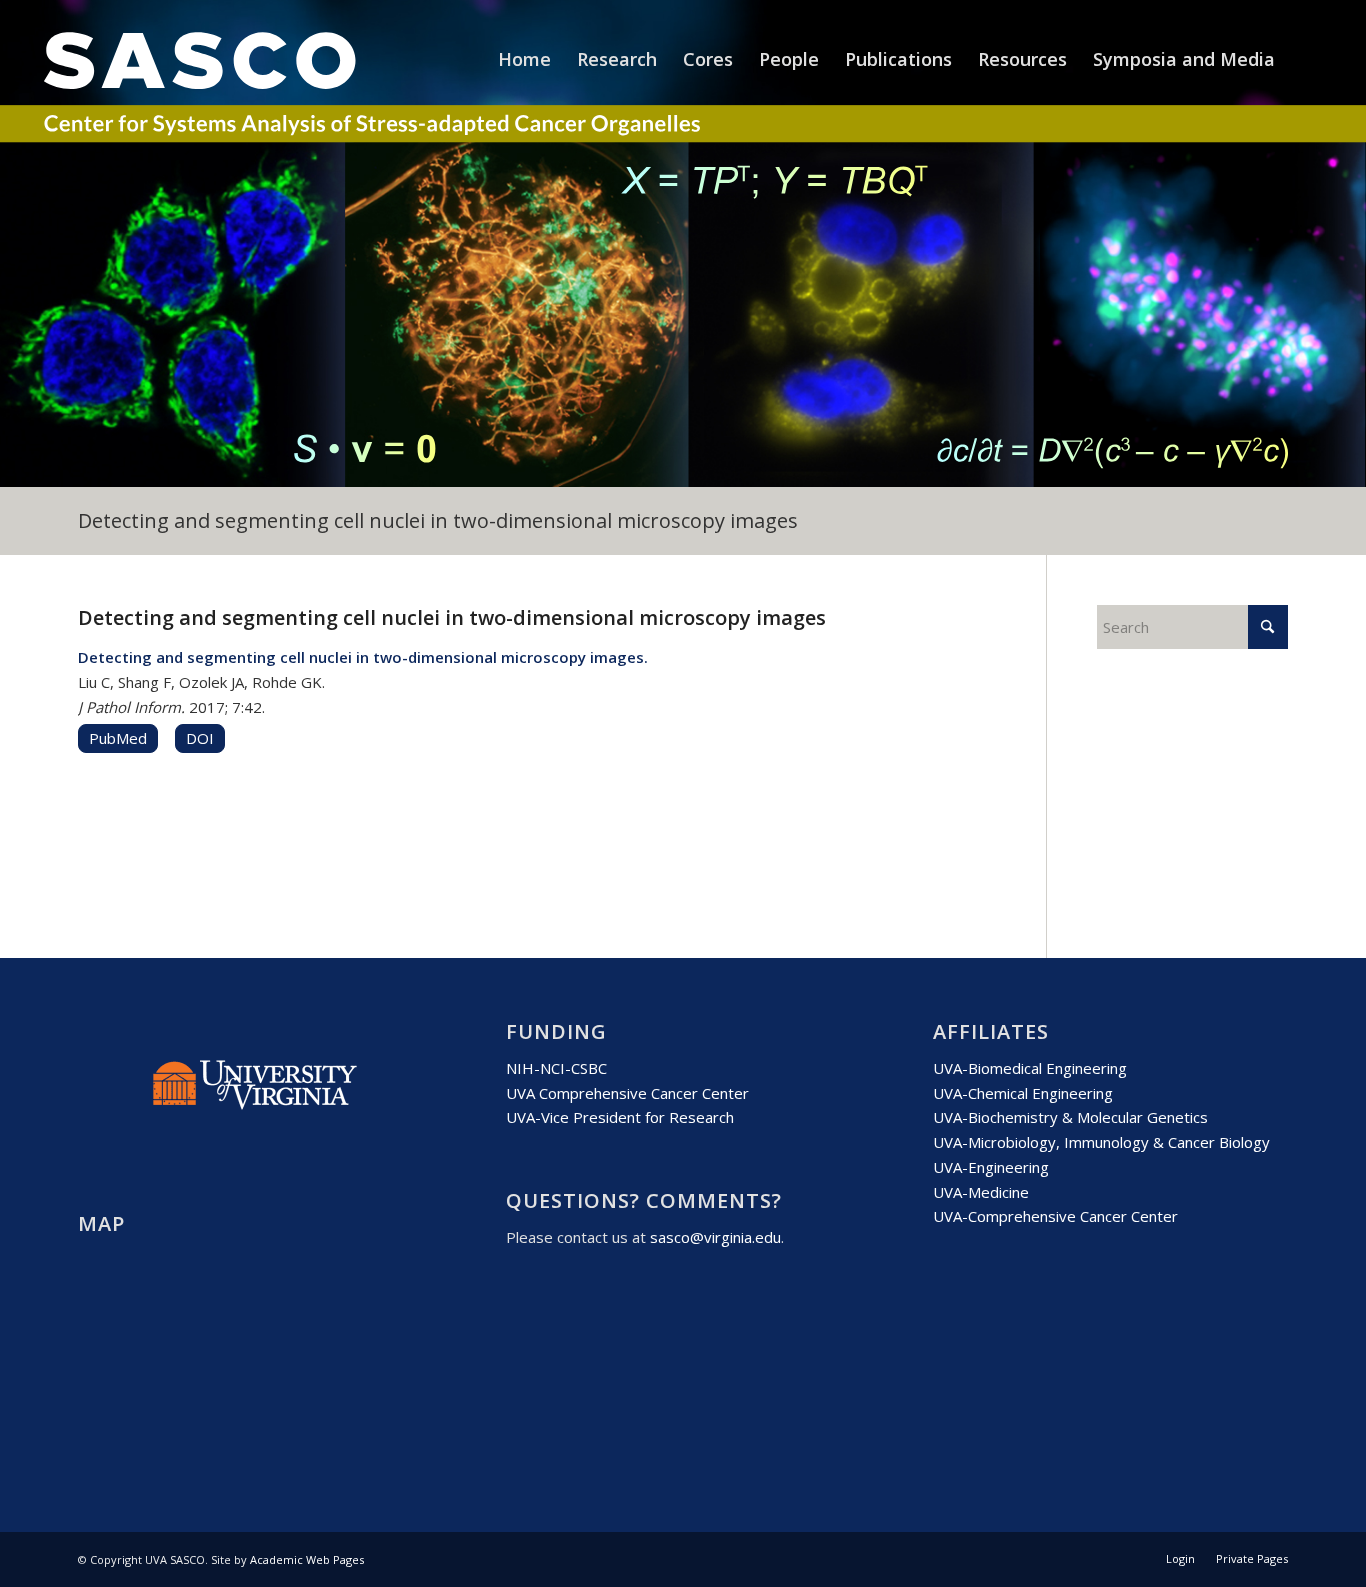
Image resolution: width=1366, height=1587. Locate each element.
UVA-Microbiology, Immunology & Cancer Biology (1101, 1142)
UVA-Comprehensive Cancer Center (1055, 1216)
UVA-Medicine (981, 1192)
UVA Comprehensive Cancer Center (627, 1093)
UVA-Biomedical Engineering (1030, 1068)
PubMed (118, 738)
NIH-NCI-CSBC (556, 1068)
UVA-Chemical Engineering (1023, 1093)
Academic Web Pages (307, 1559)
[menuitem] (524, 59)
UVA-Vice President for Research (620, 1117)
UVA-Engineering (991, 1167)
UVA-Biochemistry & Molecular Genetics (1070, 1117)
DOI (200, 738)
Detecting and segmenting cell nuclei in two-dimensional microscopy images (438, 520)
